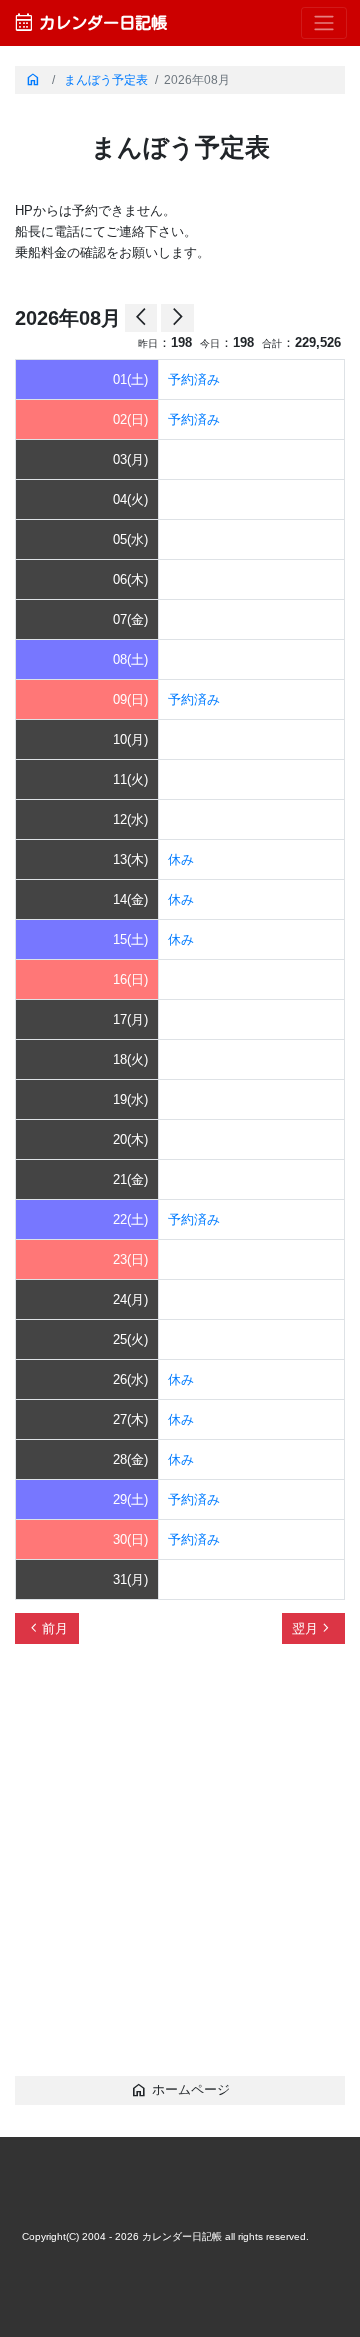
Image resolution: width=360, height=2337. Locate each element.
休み (181, 859)
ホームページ (180, 2089)
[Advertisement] (180, 1870)
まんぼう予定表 (106, 79)
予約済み (194, 379)
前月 (47, 1628)
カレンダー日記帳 (90, 22)
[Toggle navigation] (324, 23)
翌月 (313, 1628)
